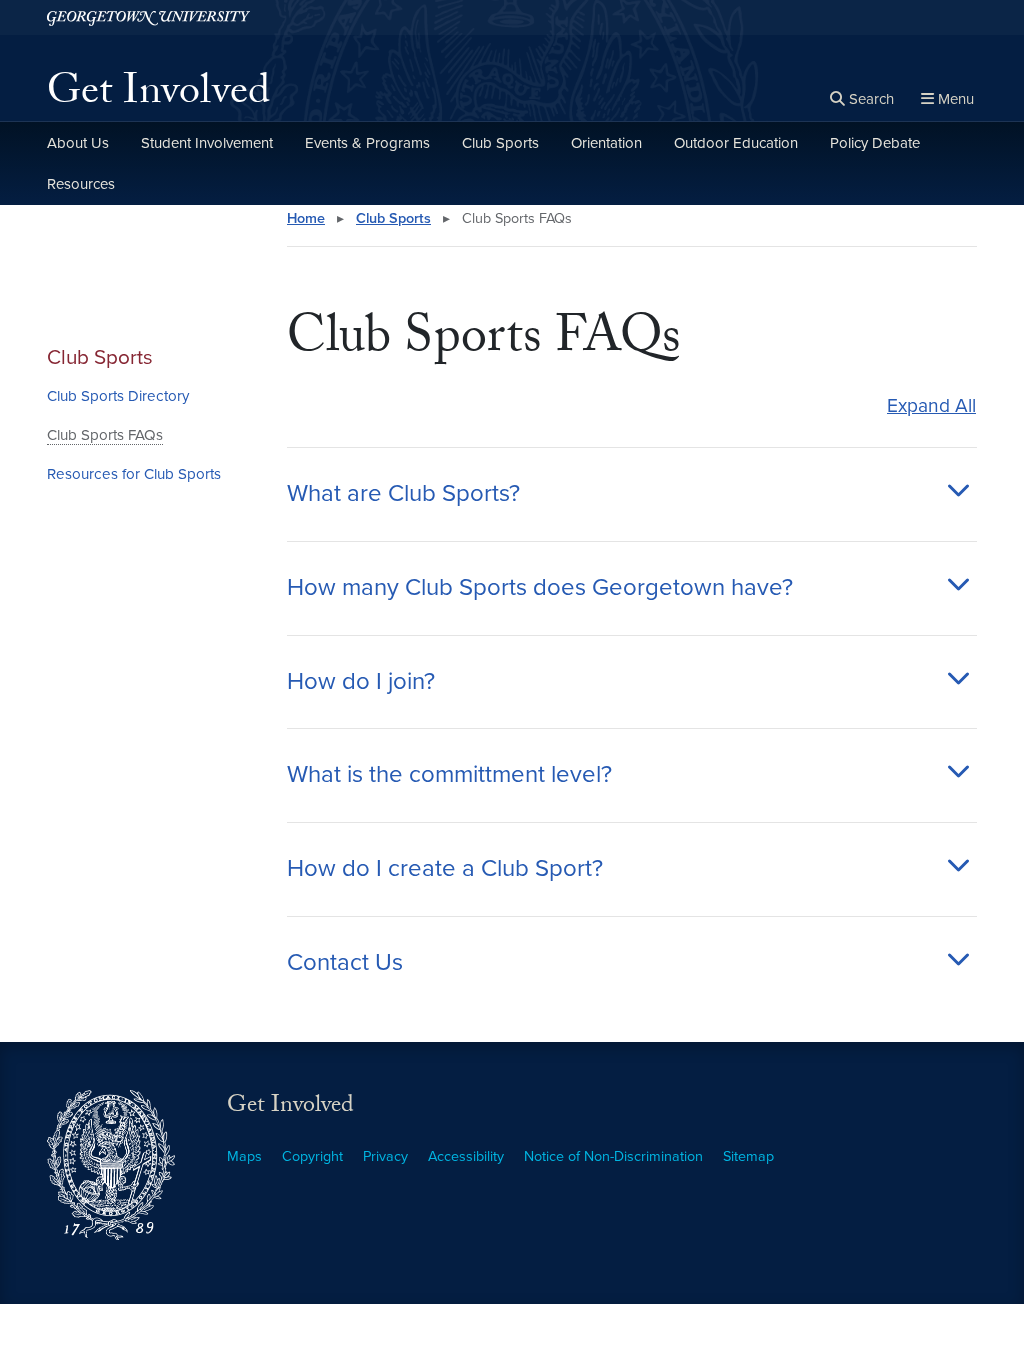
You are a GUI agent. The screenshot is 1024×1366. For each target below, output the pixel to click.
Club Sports (500, 143)
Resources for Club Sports (134, 474)
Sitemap (748, 1156)
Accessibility (466, 1156)
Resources (81, 184)
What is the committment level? (449, 775)
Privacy (385, 1156)
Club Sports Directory (118, 396)
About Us (78, 143)
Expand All (931, 405)
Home (306, 218)
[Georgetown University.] (148, 17)
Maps (244, 1156)
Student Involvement (207, 143)
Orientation (606, 143)
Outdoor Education (736, 143)
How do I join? (361, 682)
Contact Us (345, 963)
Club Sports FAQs (105, 435)
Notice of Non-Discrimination (613, 1156)
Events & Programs (367, 143)
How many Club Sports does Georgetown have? (540, 588)
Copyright (312, 1156)
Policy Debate (875, 143)
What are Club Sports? (403, 494)
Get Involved (158, 96)
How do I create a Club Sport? (445, 869)
